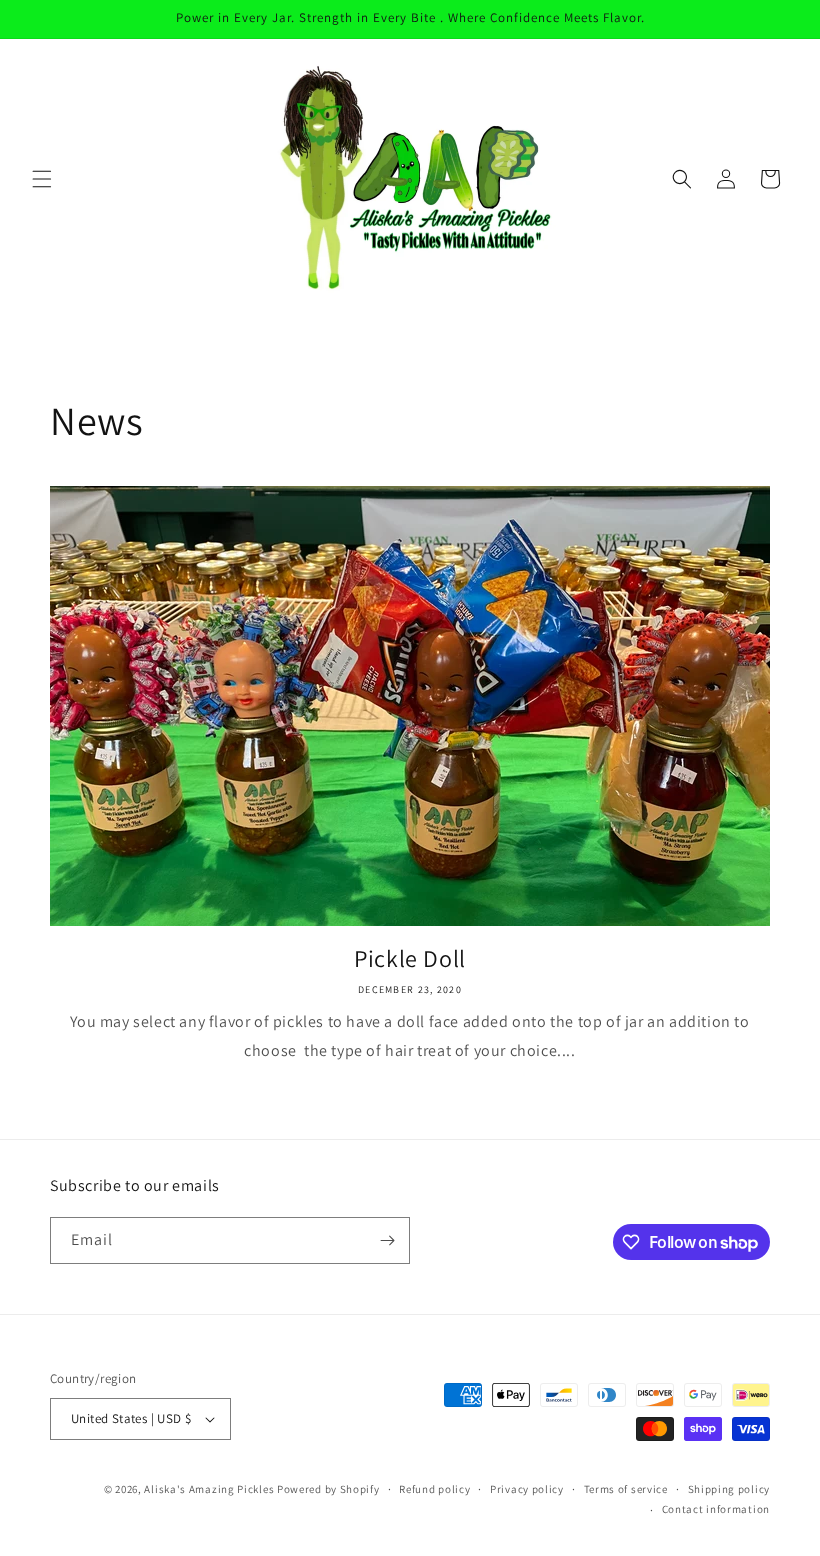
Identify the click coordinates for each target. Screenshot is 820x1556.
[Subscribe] (387, 1240)
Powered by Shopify (328, 1489)
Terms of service (626, 1489)
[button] (42, 179)
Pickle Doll (410, 958)
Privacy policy (527, 1489)
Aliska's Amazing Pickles (210, 1489)
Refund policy (434, 1489)
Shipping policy (729, 1489)
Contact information (716, 1509)
